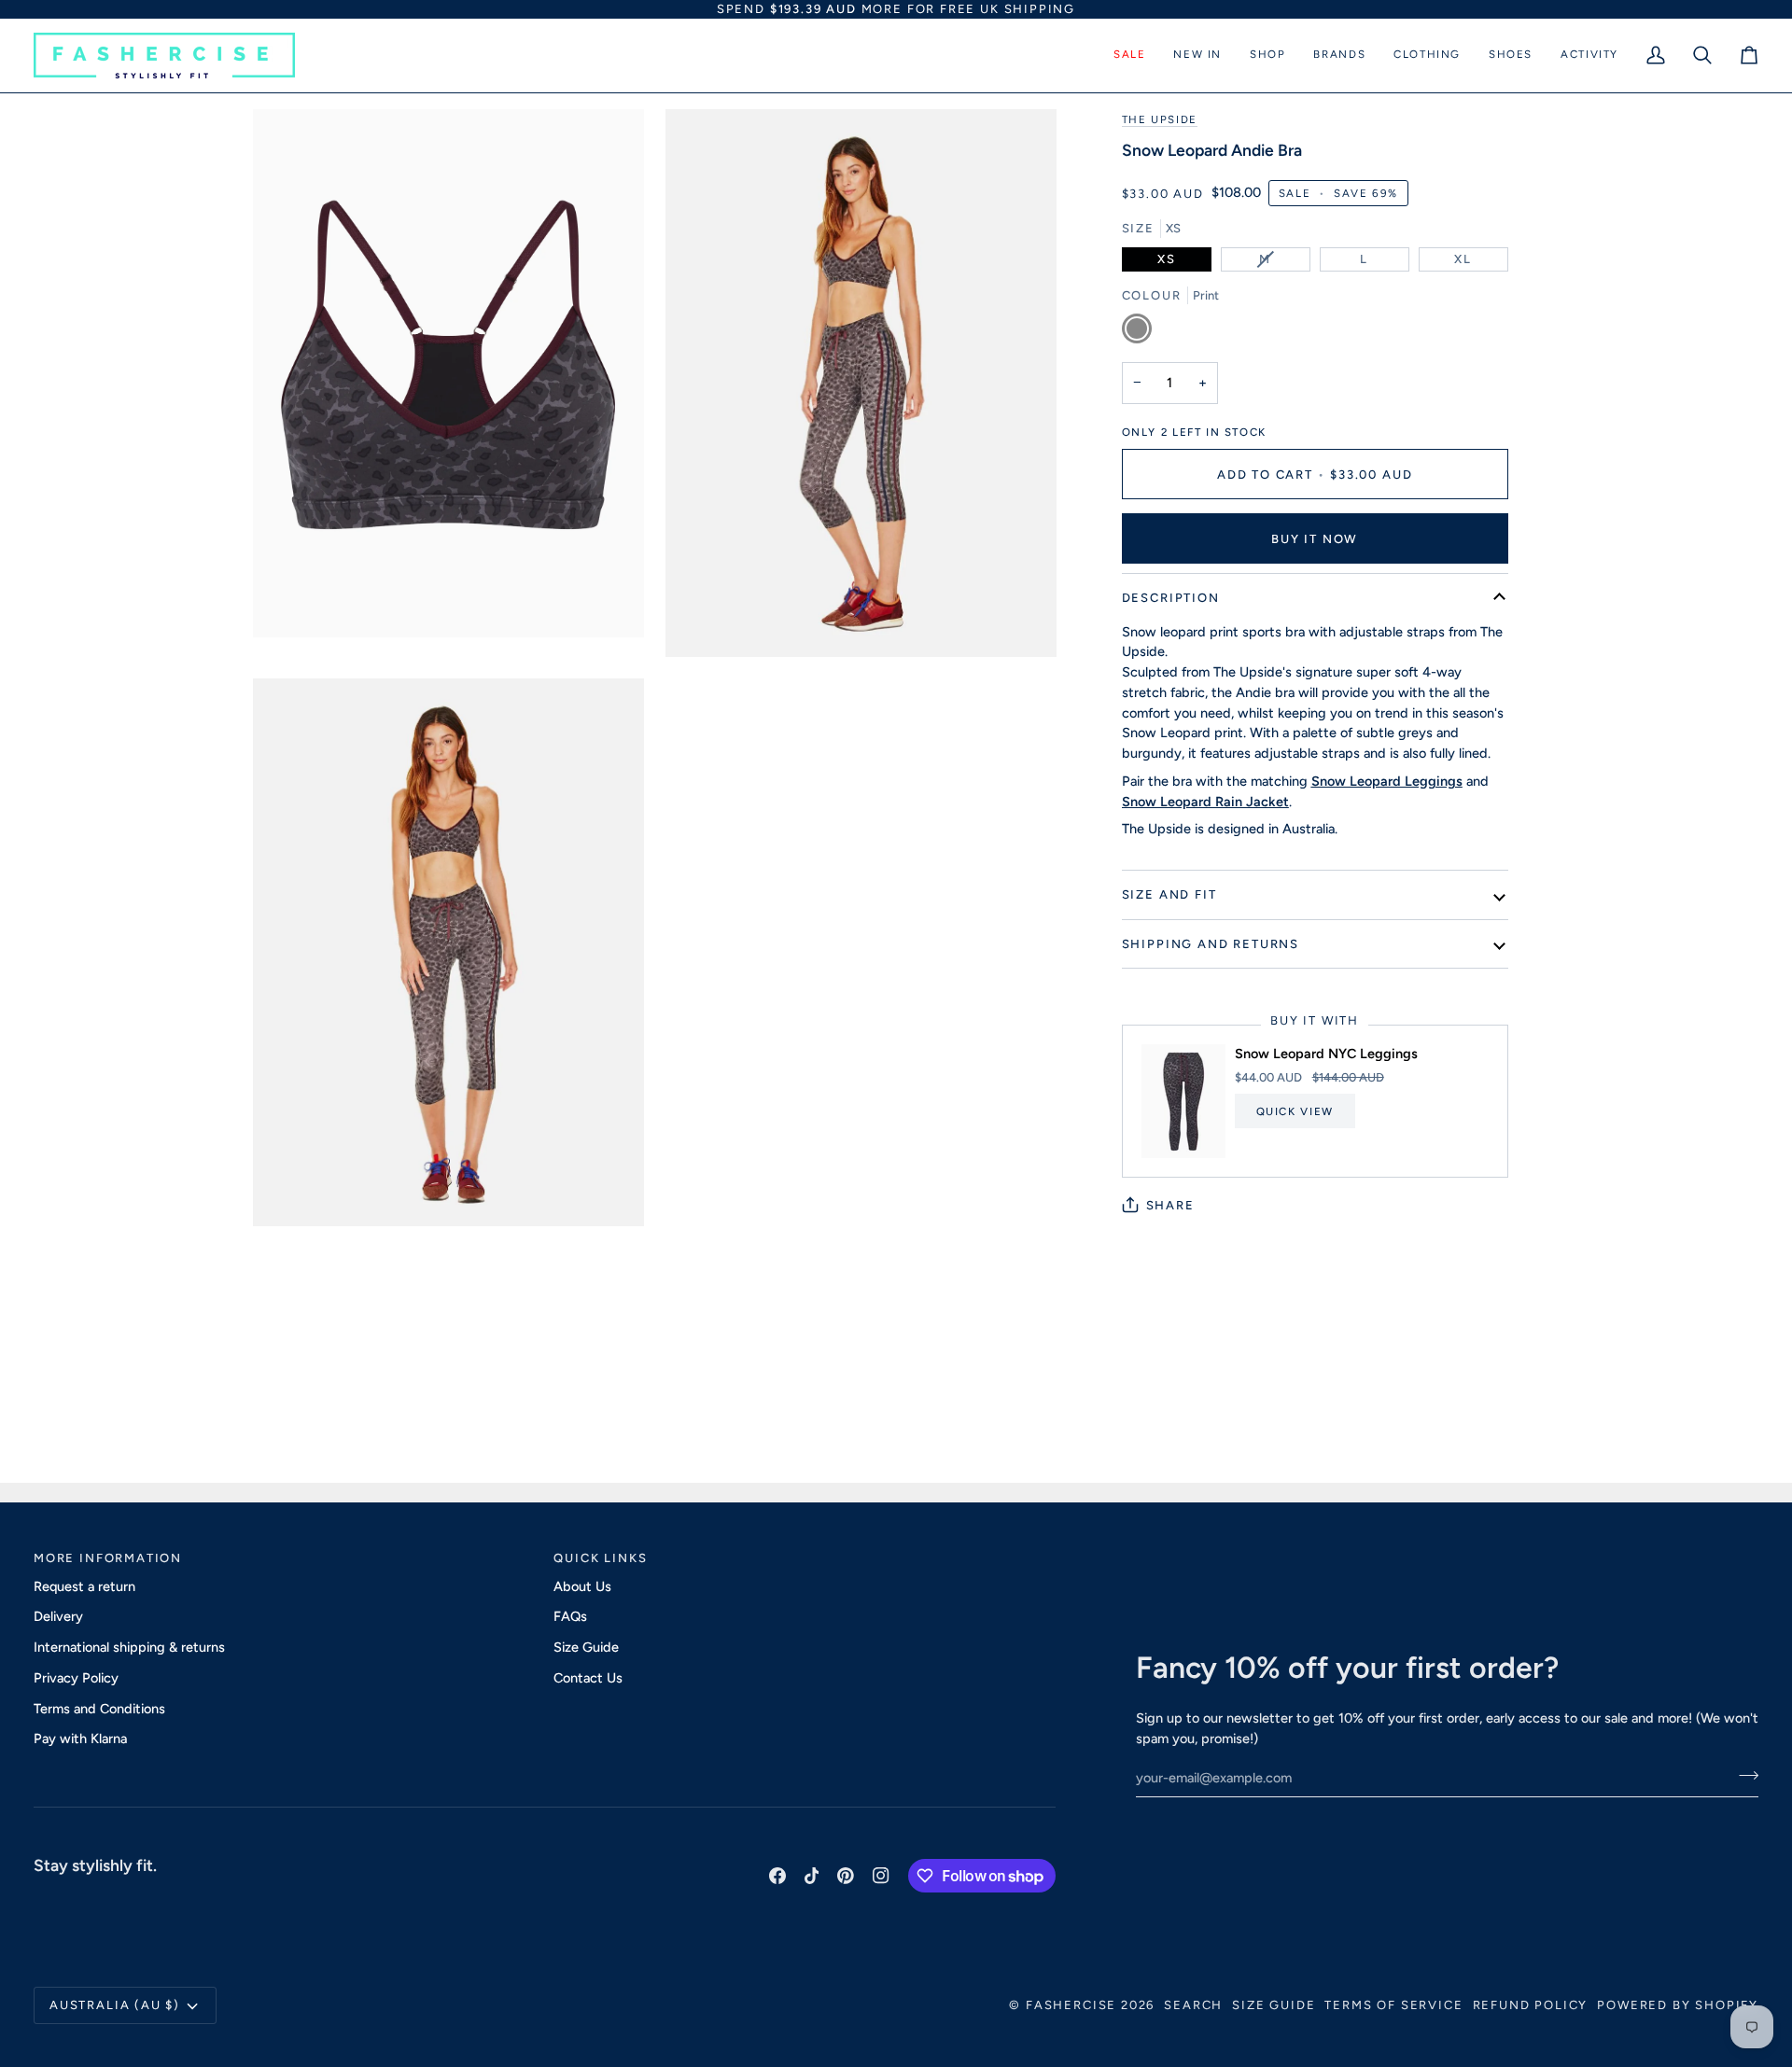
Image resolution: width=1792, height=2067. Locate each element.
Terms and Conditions (99, 1709)
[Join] (1743, 1775)
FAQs (570, 1616)
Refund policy (1531, 2005)
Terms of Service (1393, 2005)
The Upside (1160, 119)
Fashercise (1071, 2005)
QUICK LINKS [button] (600, 1558)
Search (1193, 2005)
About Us (582, 1586)
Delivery (58, 1616)
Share (1170, 1205)
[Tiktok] (812, 1876)
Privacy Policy (76, 1678)
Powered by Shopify (1678, 2005)
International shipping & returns (129, 1647)
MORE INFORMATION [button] (108, 1558)
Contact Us (588, 1678)
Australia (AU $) (115, 2005)
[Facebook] (777, 1876)
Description (1171, 598)
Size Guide (586, 1647)
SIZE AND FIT (1169, 894)
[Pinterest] (846, 1876)
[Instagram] (881, 1876)
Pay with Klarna (80, 1739)
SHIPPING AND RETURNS (1211, 944)
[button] (1129, 56)
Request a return (84, 1586)
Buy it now (1315, 539)
